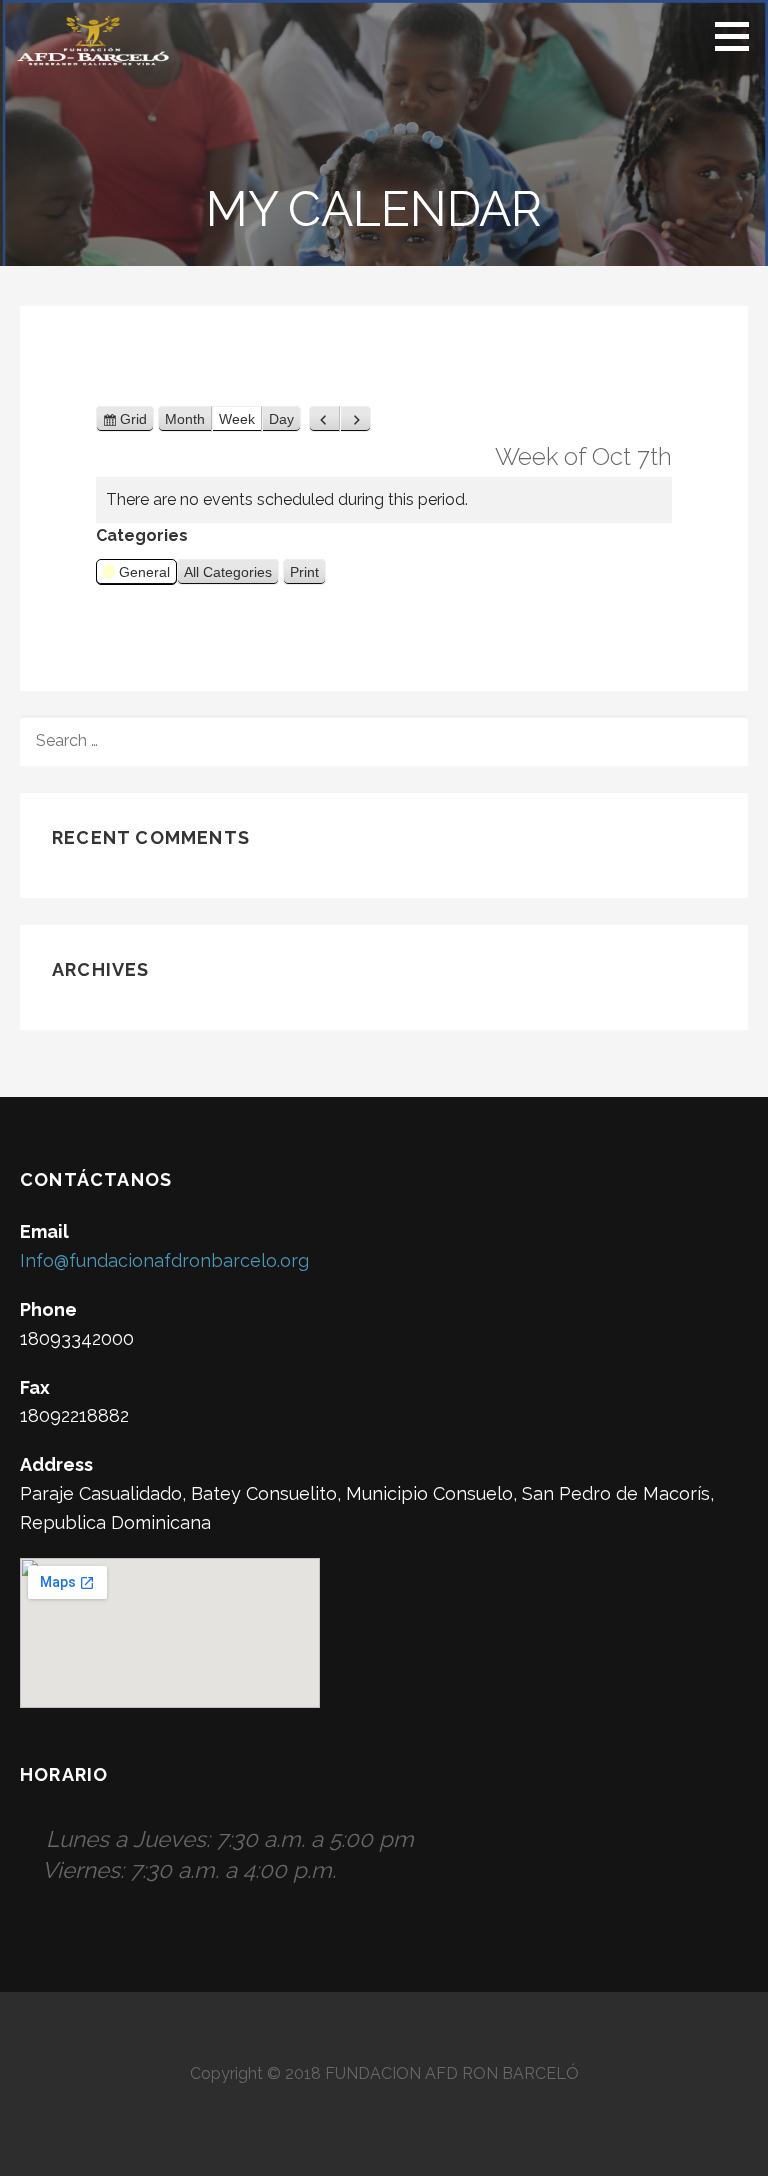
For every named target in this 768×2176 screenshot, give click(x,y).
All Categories (228, 572)
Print (308, 574)
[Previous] (324, 419)
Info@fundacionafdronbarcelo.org (164, 1260)
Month (185, 419)
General (144, 572)
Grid (133, 421)
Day (281, 419)
